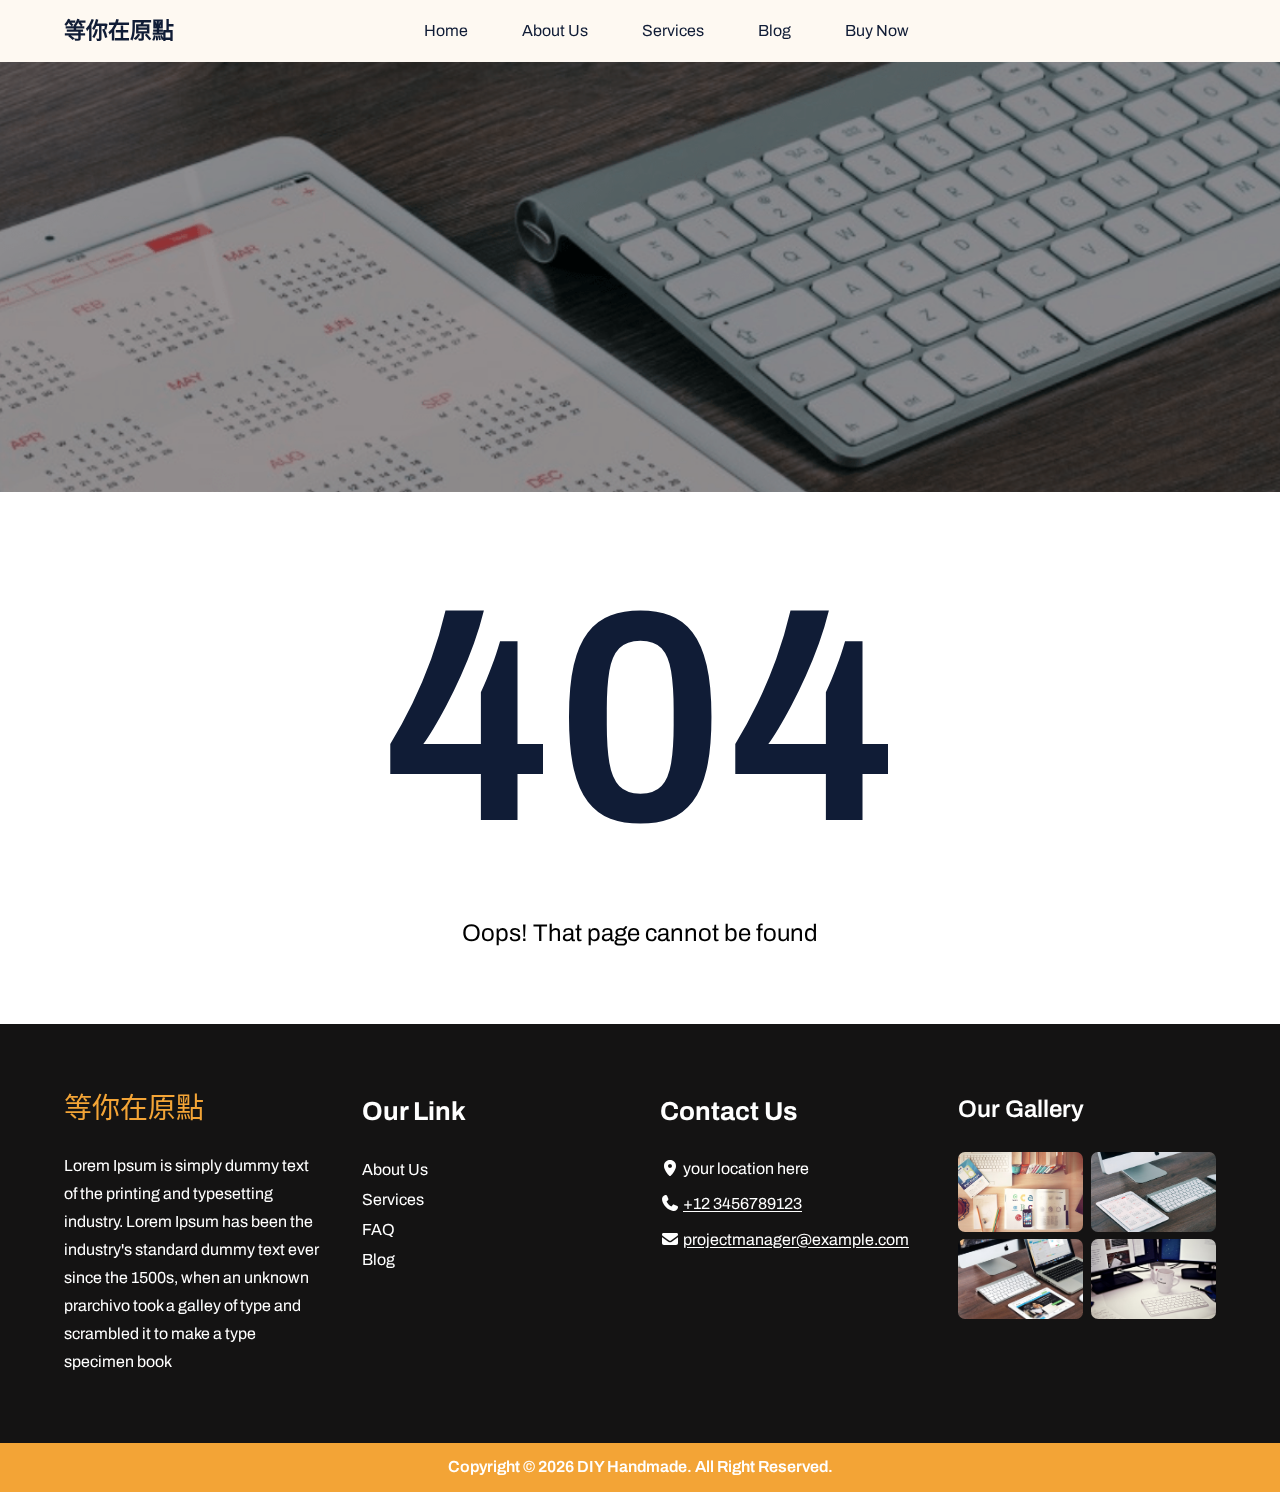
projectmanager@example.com (796, 1239)
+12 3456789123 (742, 1203)
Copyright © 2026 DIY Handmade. (571, 1466)
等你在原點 (119, 31)
